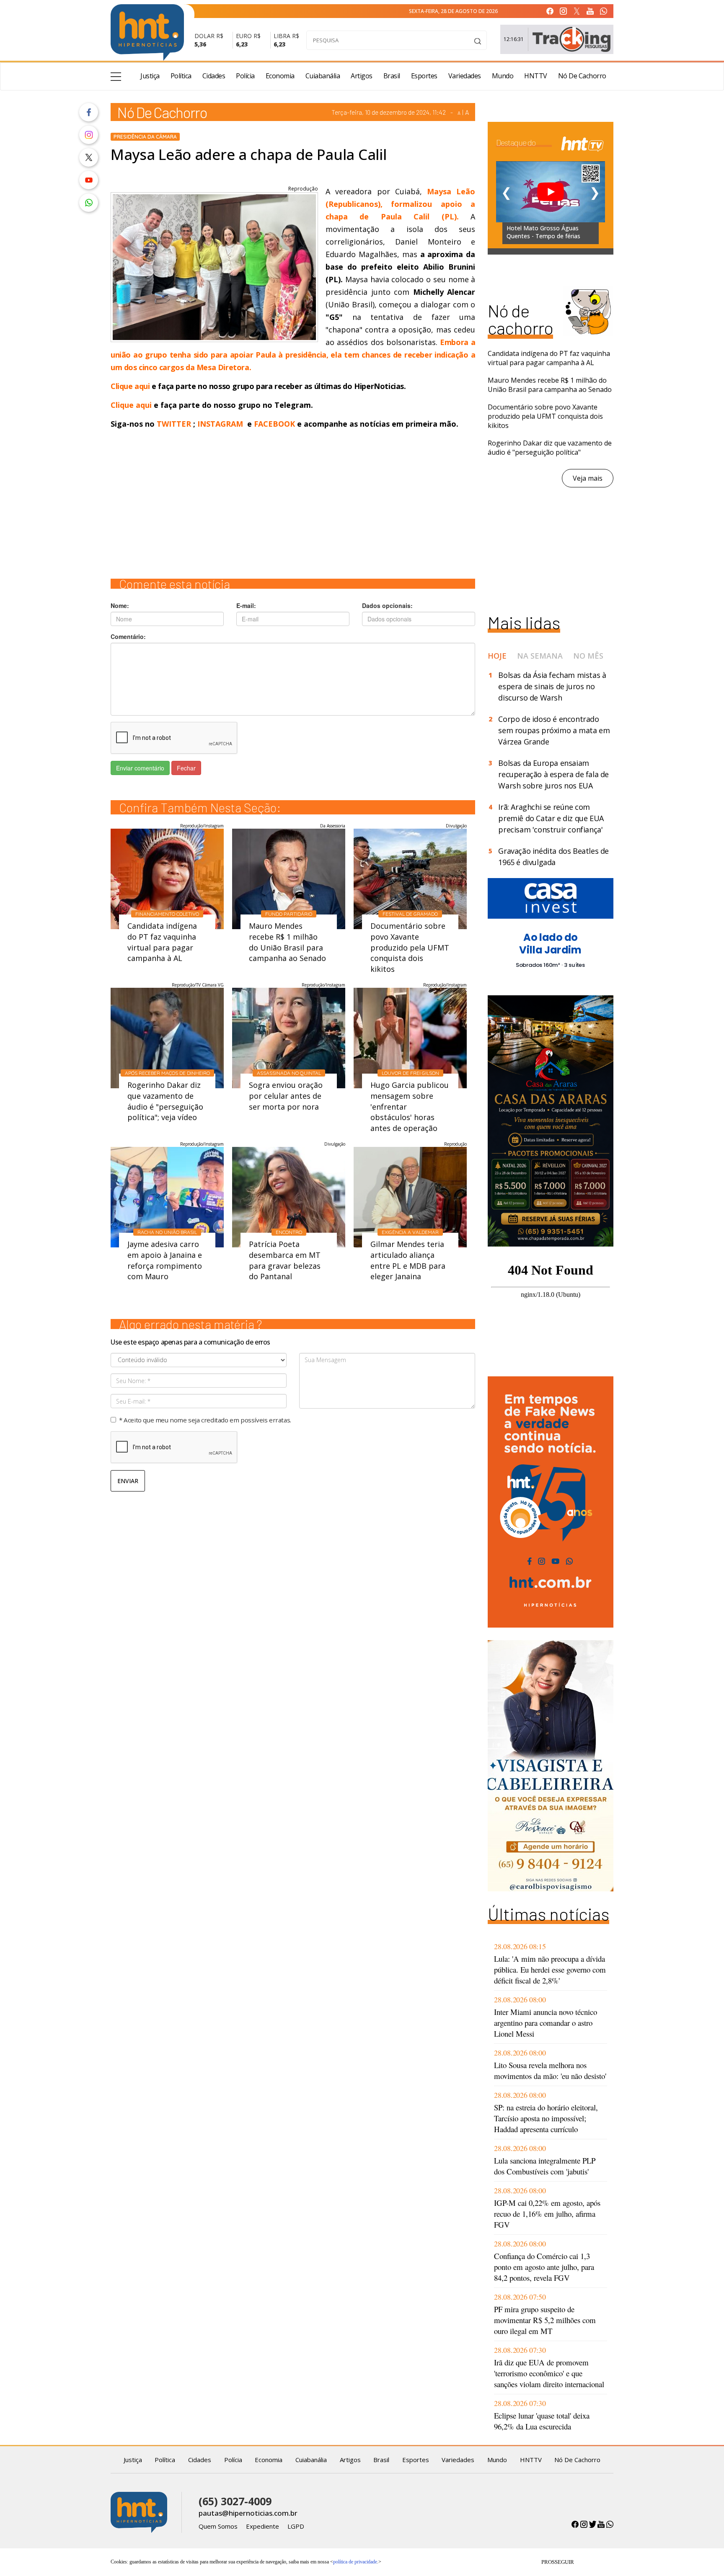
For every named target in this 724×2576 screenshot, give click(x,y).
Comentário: (128, 636)
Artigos (362, 76)
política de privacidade (355, 2562)
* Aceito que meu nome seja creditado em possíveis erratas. (205, 1420)
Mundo (503, 76)
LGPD (296, 2526)
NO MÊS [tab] (588, 656)
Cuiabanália (323, 76)
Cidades (214, 76)
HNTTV (536, 76)
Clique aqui (131, 386)
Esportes (424, 76)
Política (181, 76)
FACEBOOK (274, 424)
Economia (280, 76)
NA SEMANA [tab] (540, 656)
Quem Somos (218, 2526)
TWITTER (174, 424)
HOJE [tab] (497, 656)
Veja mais (588, 478)
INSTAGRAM (220, 424)
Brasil (392, 76)
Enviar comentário (140, 768)
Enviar (128, 1481)
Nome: (120, 605)
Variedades (465, 76)
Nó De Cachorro (582, 76)
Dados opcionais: (387, 605)
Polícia (245, 76)
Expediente (262, 2526)
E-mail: (246, 605)
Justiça (150, 76)
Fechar (186, 768)
